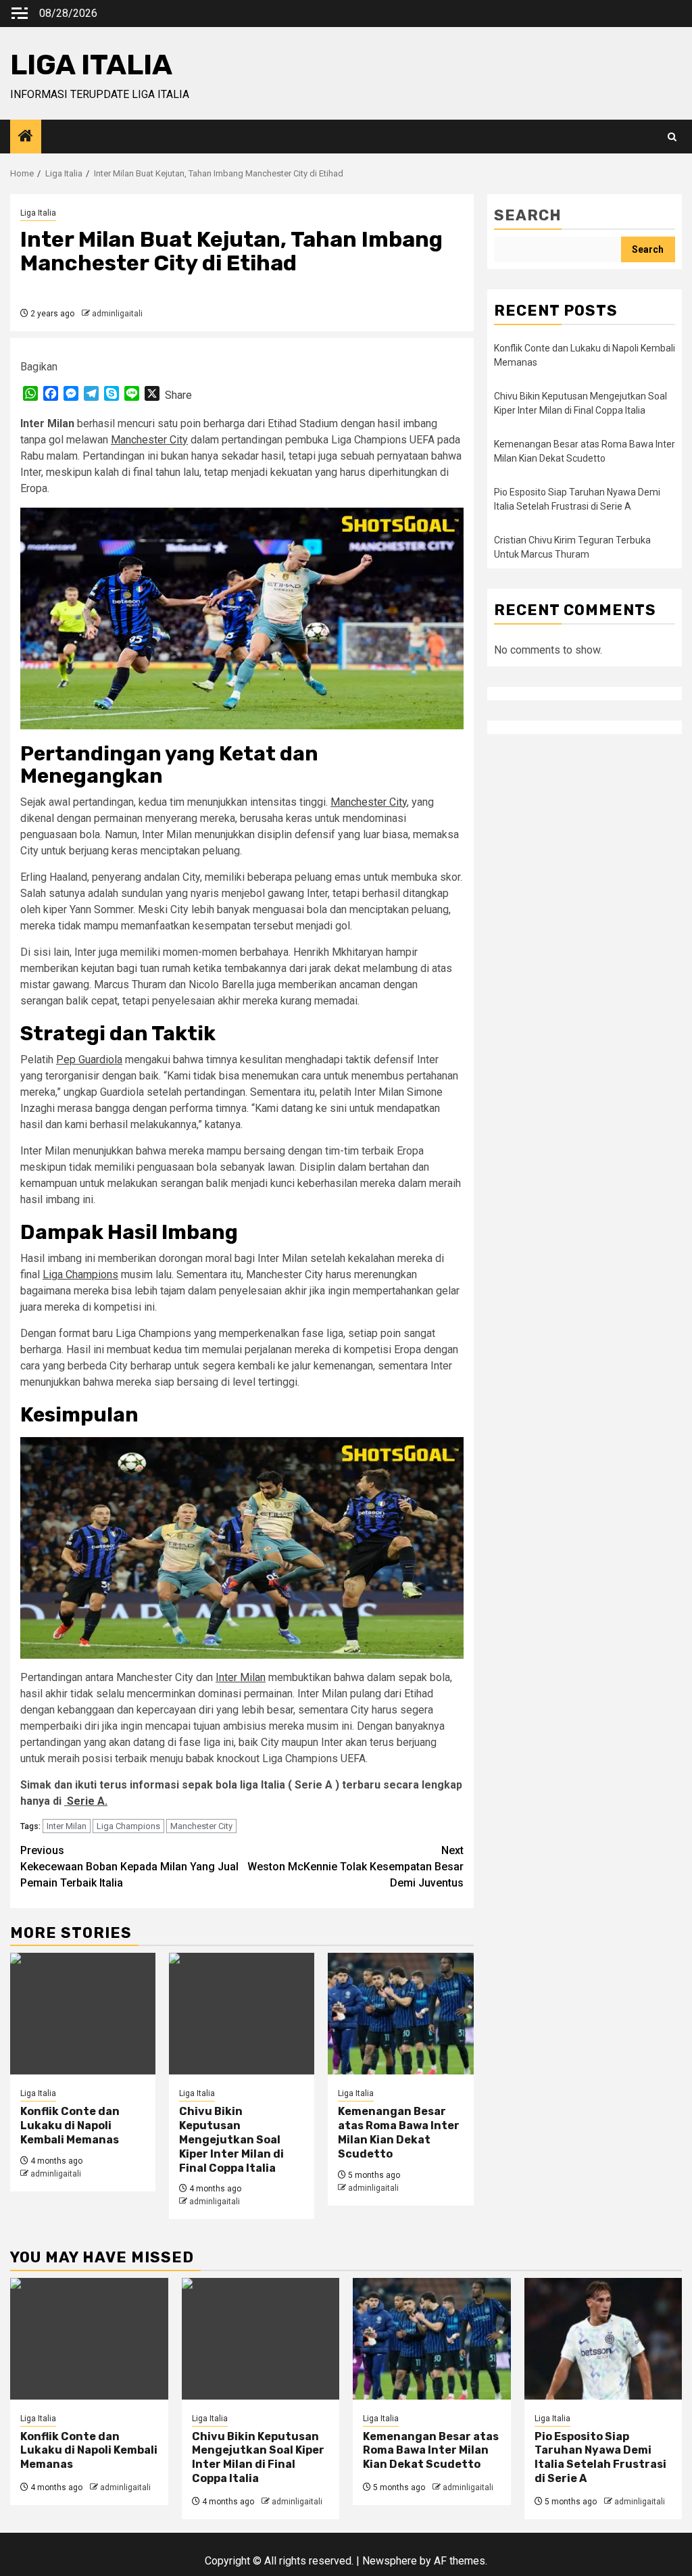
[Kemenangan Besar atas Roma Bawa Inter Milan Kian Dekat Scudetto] (400, 2014)
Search (528, 215)
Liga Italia (38, 213)
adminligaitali (117, 314)
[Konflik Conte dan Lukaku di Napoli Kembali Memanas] (83, 2014)
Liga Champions (80, 1274)
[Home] (26, 137)
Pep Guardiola (89, 1060)
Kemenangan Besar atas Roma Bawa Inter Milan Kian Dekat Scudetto (399, 2132)
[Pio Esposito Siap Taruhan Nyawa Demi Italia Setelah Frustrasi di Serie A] (603, 2339)
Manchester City (149, 440)
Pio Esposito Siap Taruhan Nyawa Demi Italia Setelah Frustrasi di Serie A (600, 2457)
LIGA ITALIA (91, 65)
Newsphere (390, 2561)
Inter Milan (241, 1677)
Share (178, 395)
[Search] (672, 137)
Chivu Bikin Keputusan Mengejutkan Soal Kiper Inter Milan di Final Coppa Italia (231, 2139)
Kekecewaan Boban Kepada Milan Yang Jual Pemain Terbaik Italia (129, 1867)
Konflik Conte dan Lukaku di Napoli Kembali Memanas (70, 2125)
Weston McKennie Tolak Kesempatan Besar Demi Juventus (355, 1867)
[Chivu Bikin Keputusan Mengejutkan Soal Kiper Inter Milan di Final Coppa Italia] (242, 2014)
